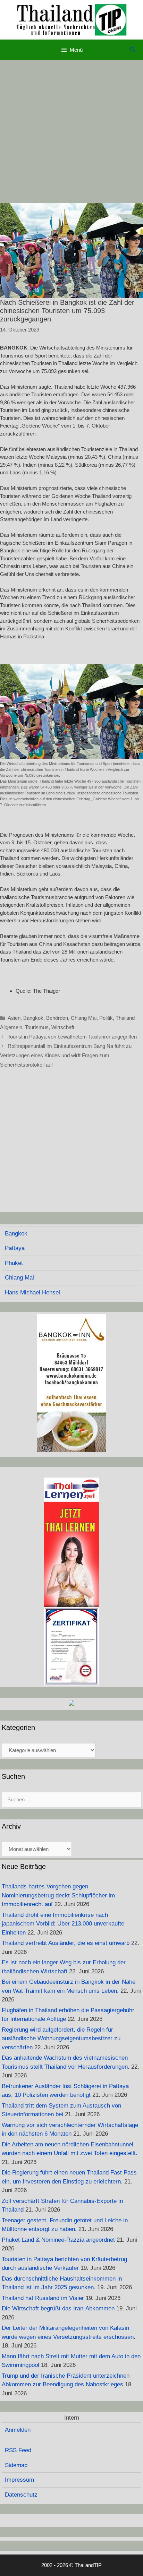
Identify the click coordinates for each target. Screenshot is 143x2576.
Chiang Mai (84, 1018)
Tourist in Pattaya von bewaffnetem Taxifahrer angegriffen (72, 1037)
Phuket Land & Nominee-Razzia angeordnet (58, 2240)
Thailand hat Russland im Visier (43, 2298)
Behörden (57, 1018)
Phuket (14, 1263)
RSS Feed (18, 2450)
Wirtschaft (63, 1027)
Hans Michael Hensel (32, 1293)
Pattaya (15, 1248)
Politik (106, 1018)
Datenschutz (21, 2495)
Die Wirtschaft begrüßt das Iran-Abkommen (58, 2308)
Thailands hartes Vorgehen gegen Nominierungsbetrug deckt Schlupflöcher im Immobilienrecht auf (58, 1895)
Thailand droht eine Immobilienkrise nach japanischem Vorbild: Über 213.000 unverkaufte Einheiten (63, 1924)
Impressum (19, 2480)
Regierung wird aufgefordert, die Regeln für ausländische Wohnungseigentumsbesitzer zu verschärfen (61, 2039)
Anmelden (18, 2430)
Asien (14, 1018)
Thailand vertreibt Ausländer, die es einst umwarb (66, 1943)
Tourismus (37, 1027)
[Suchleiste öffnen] (133, 50)
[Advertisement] (71, 132)
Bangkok (33, 1018)
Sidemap (16, 2465)
